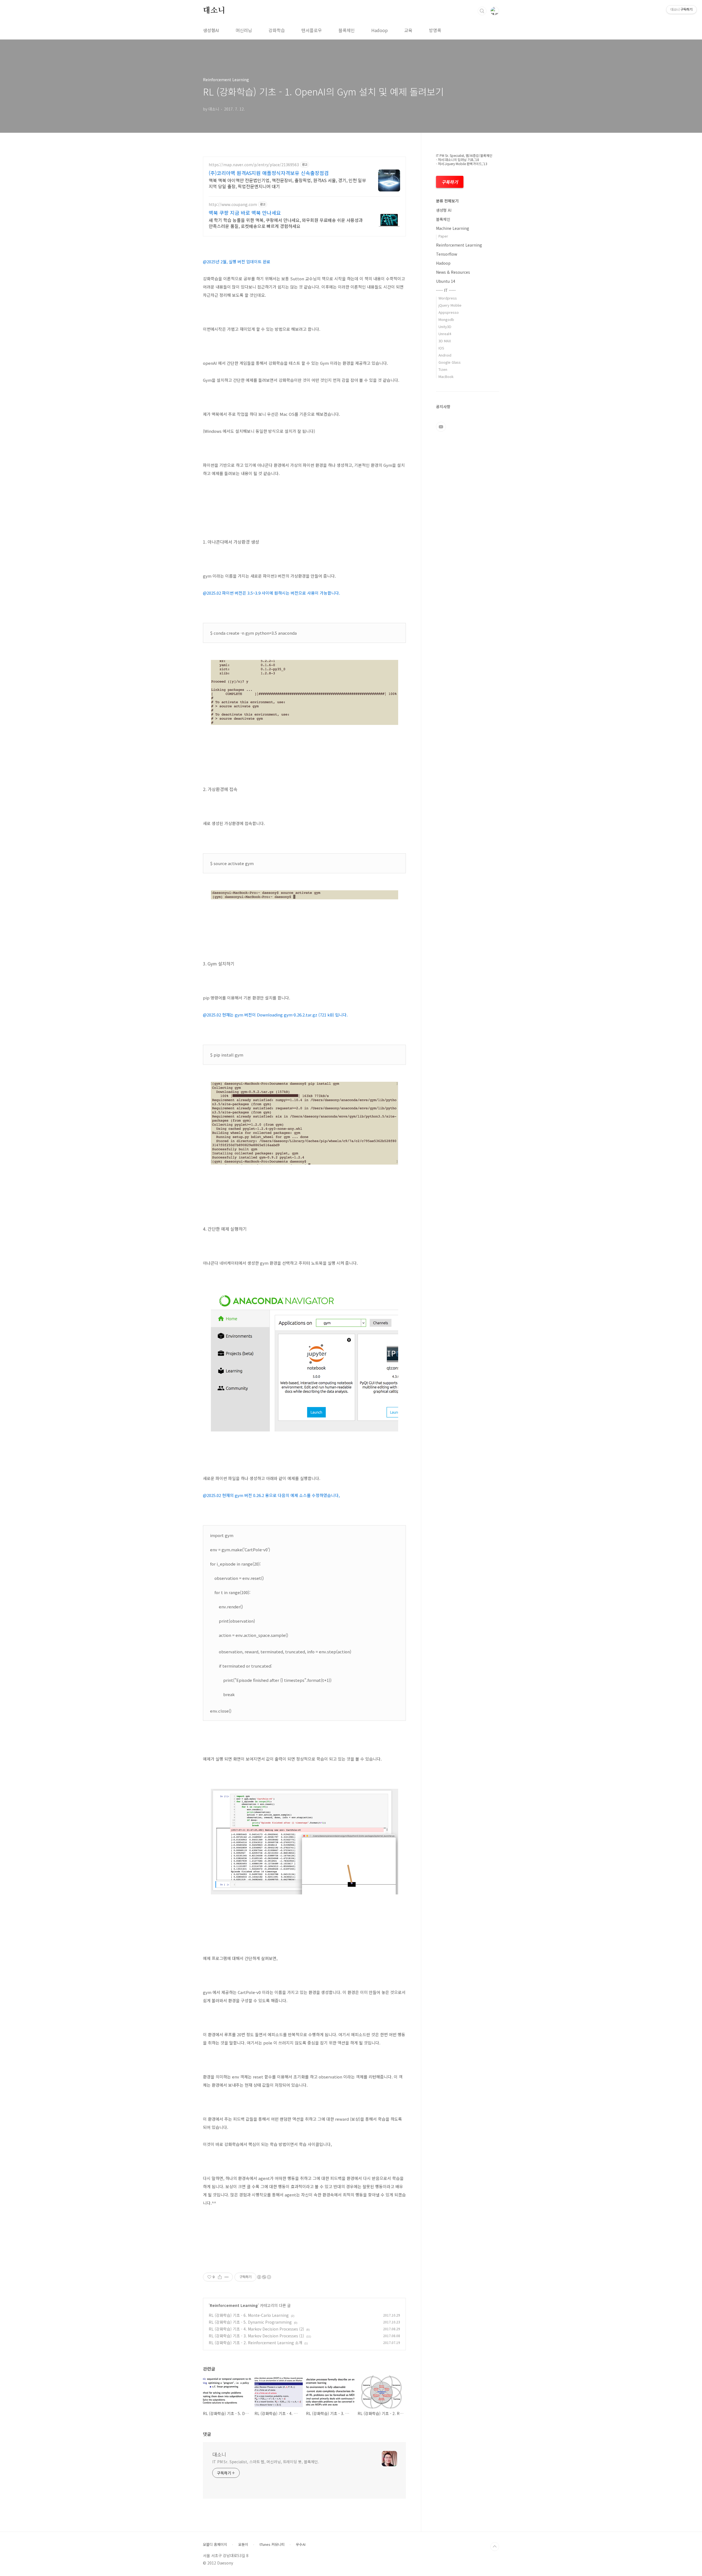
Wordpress (448, 298)
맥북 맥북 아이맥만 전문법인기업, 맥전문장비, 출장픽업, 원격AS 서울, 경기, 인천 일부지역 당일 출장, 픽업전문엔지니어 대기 (287, 183)
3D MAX (445, 341)
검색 (482, 11)
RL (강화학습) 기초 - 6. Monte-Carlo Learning (249, 2315)
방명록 (435, 30)
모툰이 (243, 2544)
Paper (443, 236)
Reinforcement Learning (234, 2305)
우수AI (301, 2544)
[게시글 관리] (227, 2277)
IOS (441, 348)
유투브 (441, 427)
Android (445, 355)
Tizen (443, 369)
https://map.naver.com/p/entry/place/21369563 (254, 165)
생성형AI (211, 30)
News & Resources (453, 272)
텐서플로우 (312, 30)
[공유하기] (220, 2277)
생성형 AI (444, 210)
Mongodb (446, 319)
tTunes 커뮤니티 (272, 2544)
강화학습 (277, 30)
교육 (408, 30)
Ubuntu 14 (446, 281)
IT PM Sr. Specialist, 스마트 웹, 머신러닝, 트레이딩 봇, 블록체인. (266, 2462)
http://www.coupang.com (233, 204)
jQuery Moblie (450, 305)
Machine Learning (453, 228)
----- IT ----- (446, 290)
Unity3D (445, 327)
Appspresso (449, 312)
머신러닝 (244, 30)
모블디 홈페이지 (215, 2544)
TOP (495, 2547)
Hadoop (380, 30)
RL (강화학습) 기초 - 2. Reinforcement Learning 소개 (255, 2343)
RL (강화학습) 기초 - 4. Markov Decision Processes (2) (256, 2329)
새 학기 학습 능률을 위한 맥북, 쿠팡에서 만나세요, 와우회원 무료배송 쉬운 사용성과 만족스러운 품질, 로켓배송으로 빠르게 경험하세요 (286, 223)
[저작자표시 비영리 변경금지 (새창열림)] (264, 2277)
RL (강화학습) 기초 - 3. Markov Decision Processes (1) (256, 2336)
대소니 (214, 11)
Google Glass (450, 362)
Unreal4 (445, 334)
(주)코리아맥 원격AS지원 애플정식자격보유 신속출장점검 (269, 173)
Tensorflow (447, 254)
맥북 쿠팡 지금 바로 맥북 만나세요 (245, 213)
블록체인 (347, 30)
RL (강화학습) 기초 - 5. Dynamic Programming (250, 2322)
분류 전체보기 (447, 201)
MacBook (446, 376)
